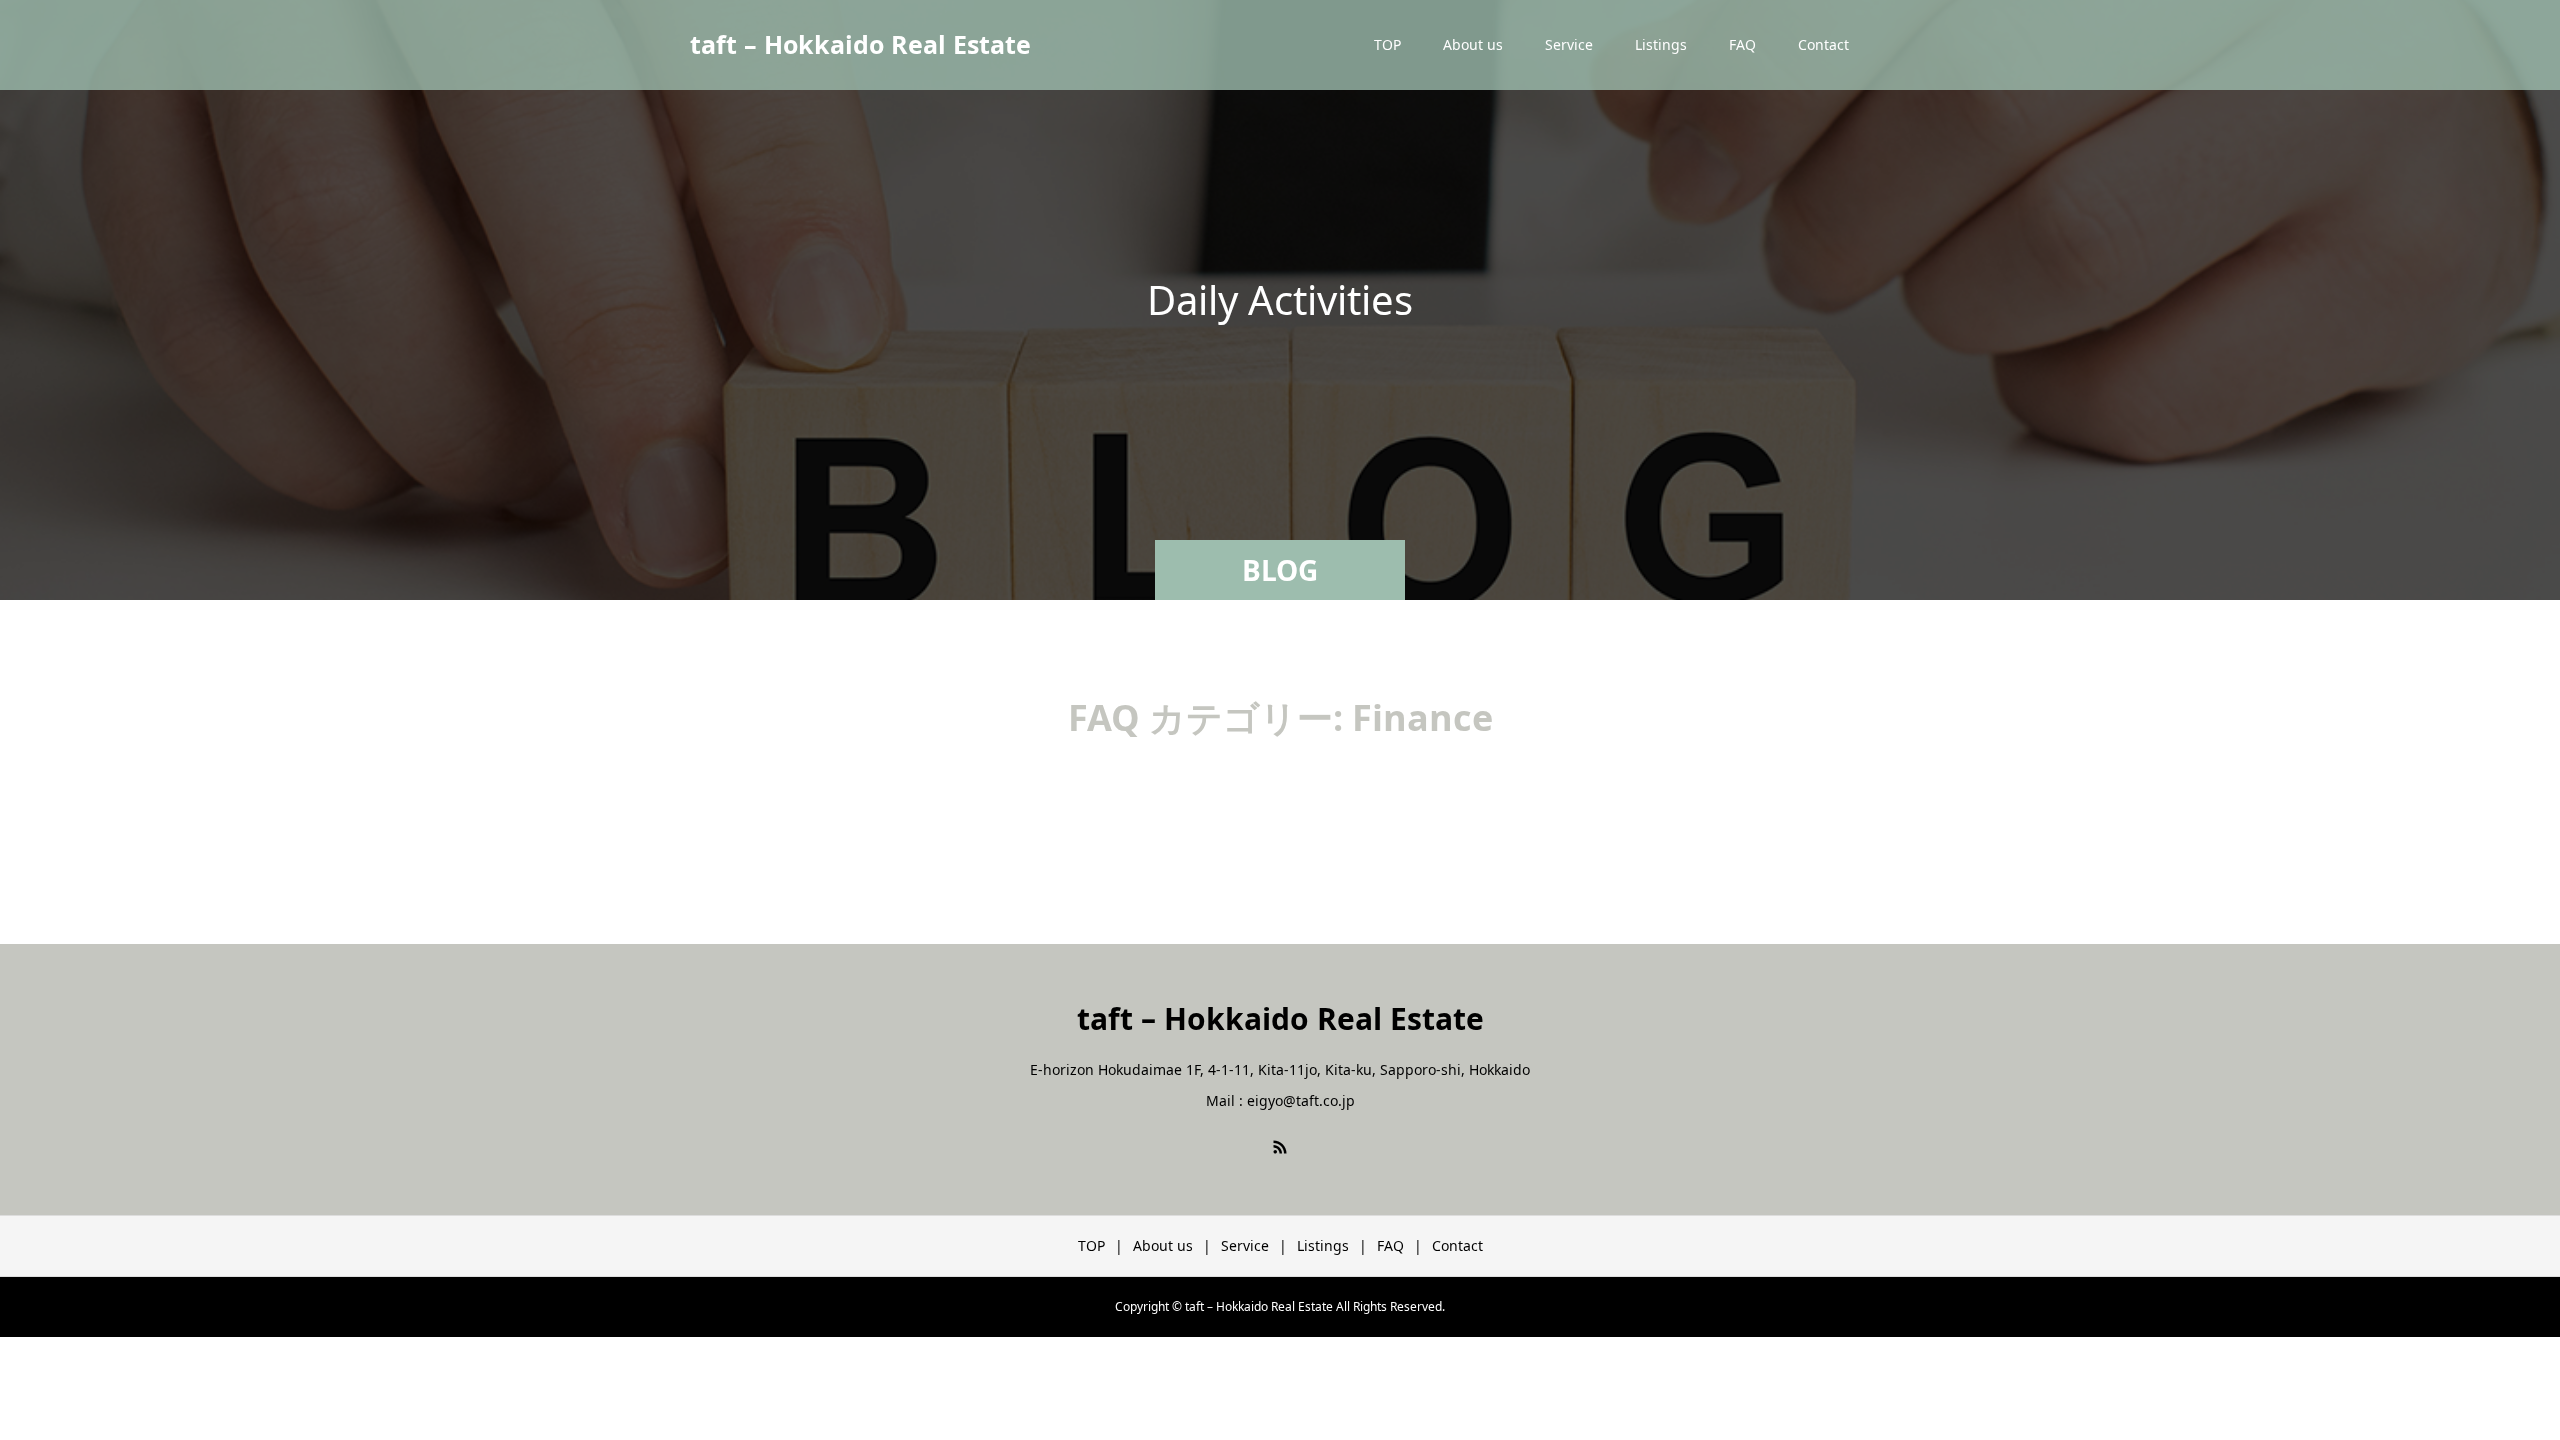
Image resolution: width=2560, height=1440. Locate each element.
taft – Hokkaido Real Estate (860, 44)
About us (1473, 44)
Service (1569, 44)
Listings (1661, 44)
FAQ (1742, 44)
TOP (1387, 44)
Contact (1823, 44)
